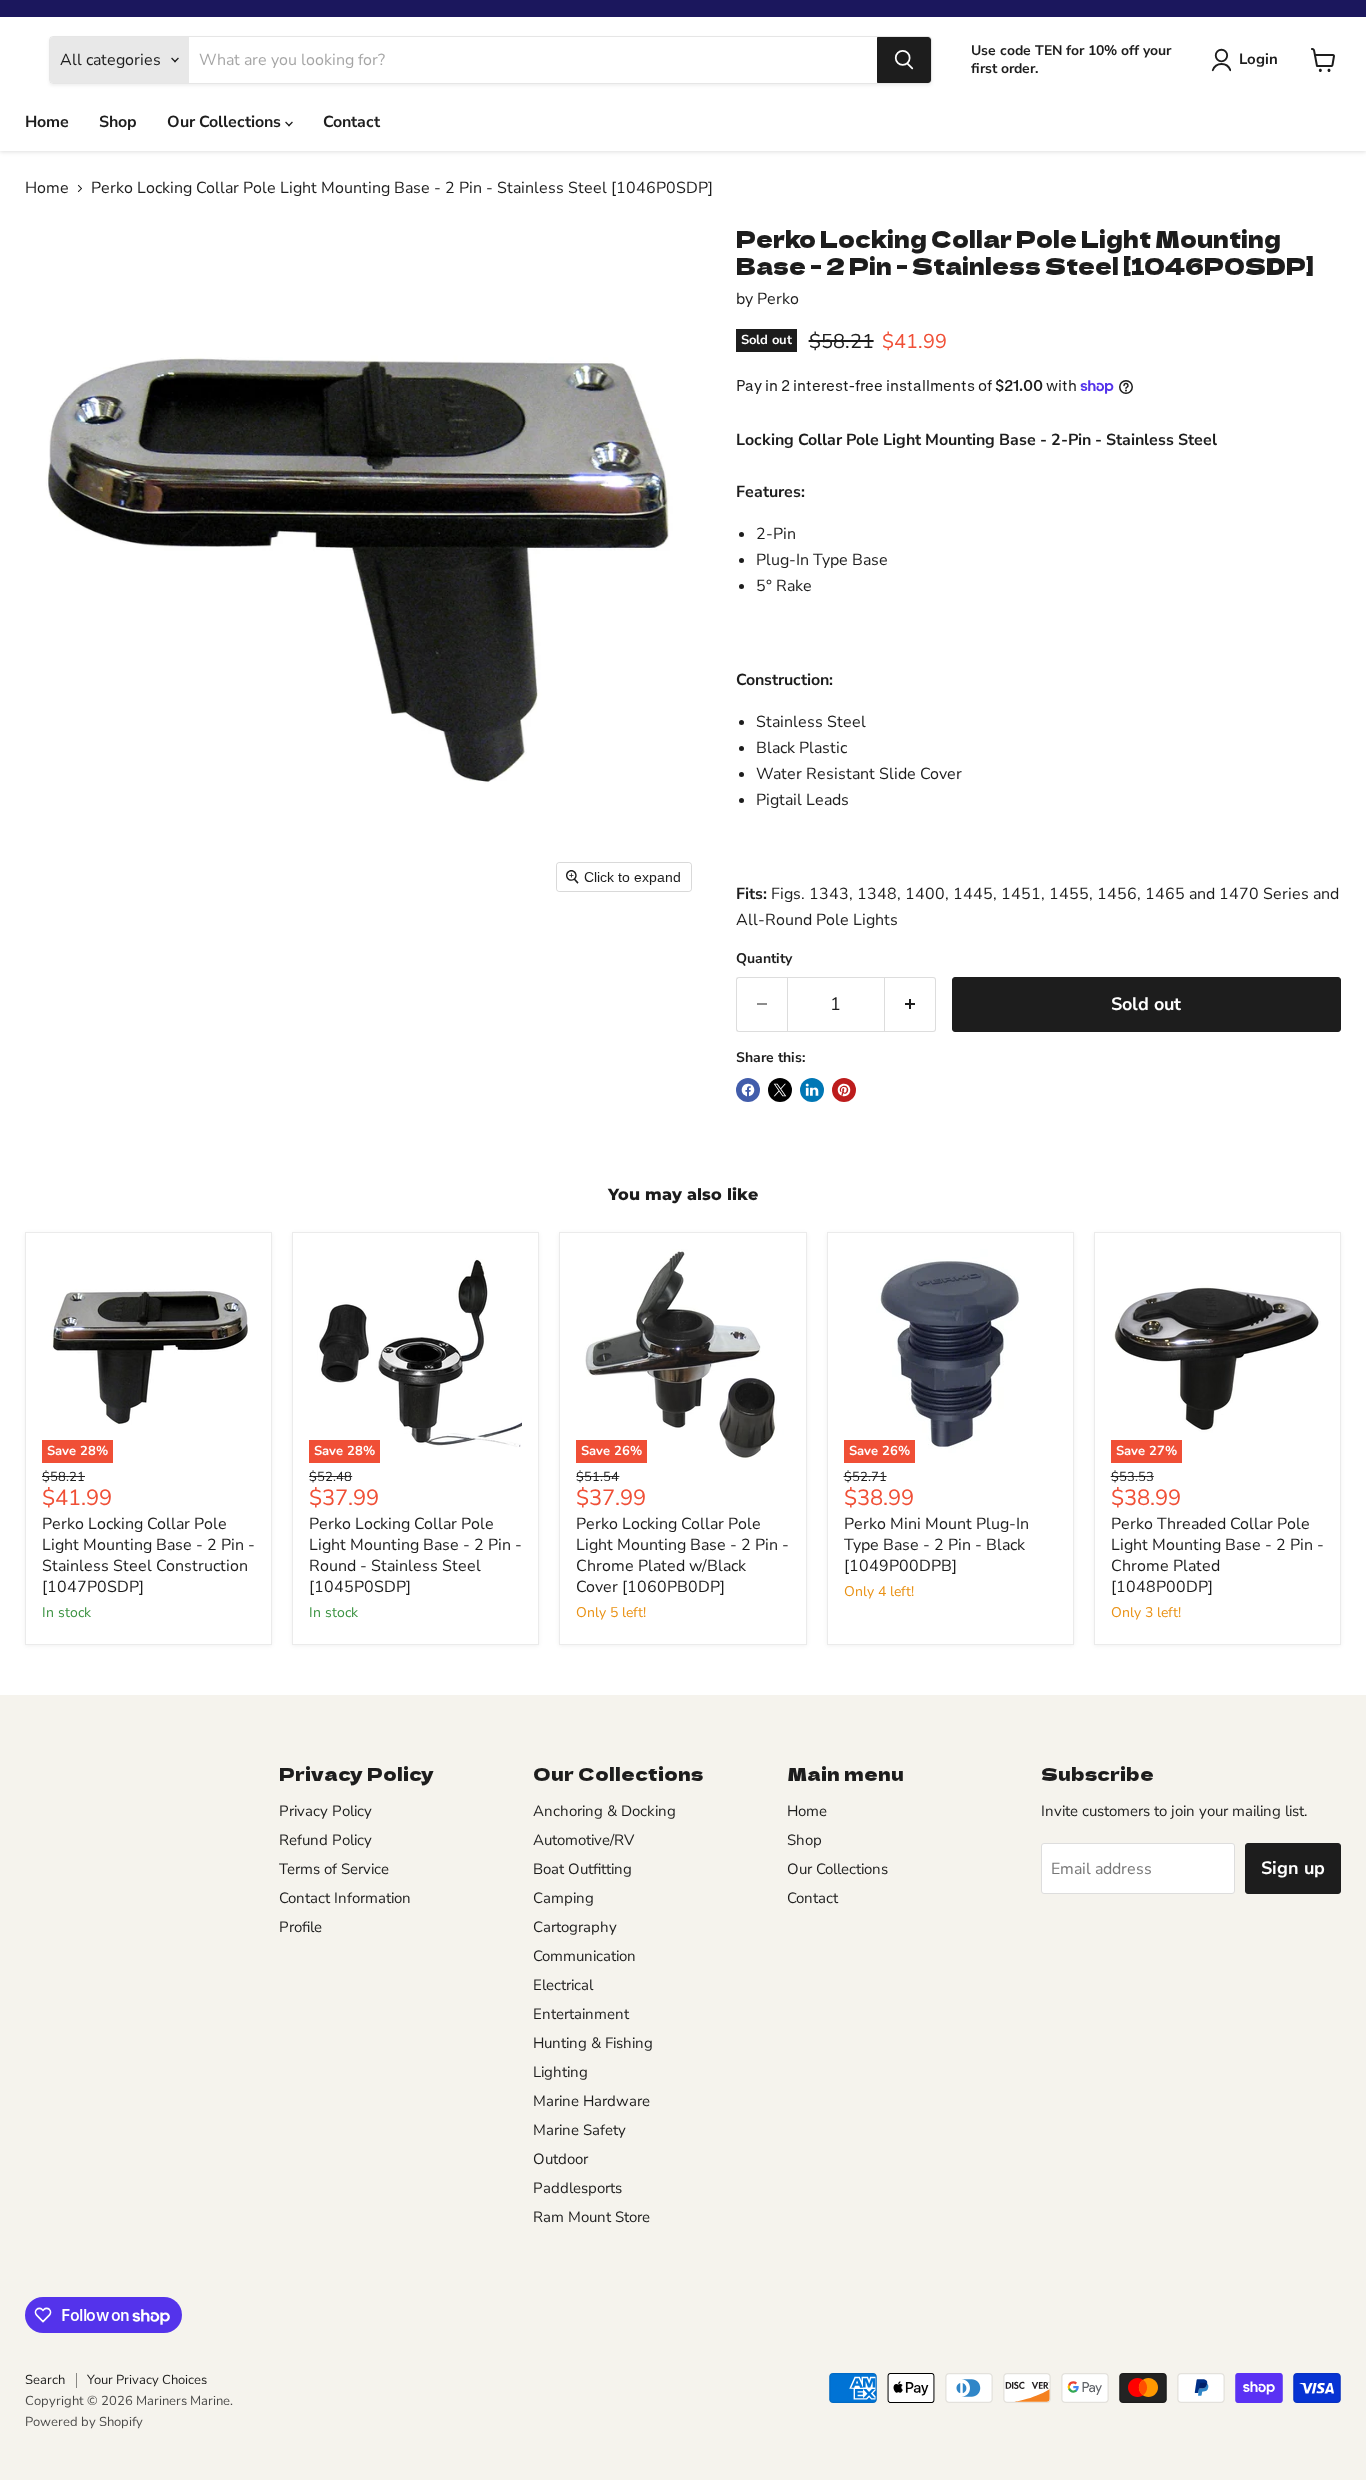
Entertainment (581, 2014)
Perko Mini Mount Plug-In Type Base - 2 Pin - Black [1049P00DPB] (936, 1545)
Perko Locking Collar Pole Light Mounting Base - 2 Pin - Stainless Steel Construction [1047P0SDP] (148, 1555)
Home (47, 122)
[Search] (904, 60)
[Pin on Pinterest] (844, 1090)
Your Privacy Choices (147, 2380)
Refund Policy (325, 1840)
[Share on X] (780, 1090)
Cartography (575, 1927)
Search (45, 2380)
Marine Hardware (591, 2101)
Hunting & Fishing (593, 2043)
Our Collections (226, 122)
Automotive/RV (583, 1840)
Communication (584, 1956)
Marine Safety (579, 2130)
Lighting (560, 2072)
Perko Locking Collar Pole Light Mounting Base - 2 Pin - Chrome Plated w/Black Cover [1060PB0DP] (682, 1555)
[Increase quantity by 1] (910, 1004)
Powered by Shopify (84, 2422)
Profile (300, 1927)
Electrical (563, 1985)
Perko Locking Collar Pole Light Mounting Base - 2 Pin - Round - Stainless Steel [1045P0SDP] (415, 1555)
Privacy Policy (325, 1811)
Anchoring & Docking (604, 1811)
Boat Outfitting (582, 1869)
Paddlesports (577, 2188)
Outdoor (560, 2159)
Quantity (764, 959)
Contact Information (345, 1898)
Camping (563, 1898)
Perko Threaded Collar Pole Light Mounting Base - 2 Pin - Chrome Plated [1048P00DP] (1217, 1555)
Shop (118, 122)
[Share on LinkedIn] (812, 1090)
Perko (778, 299)
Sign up (1293, 1868)
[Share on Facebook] (748, 1090)
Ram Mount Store (591, 2217)
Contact (351, 122)
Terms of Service (334, 1869)
